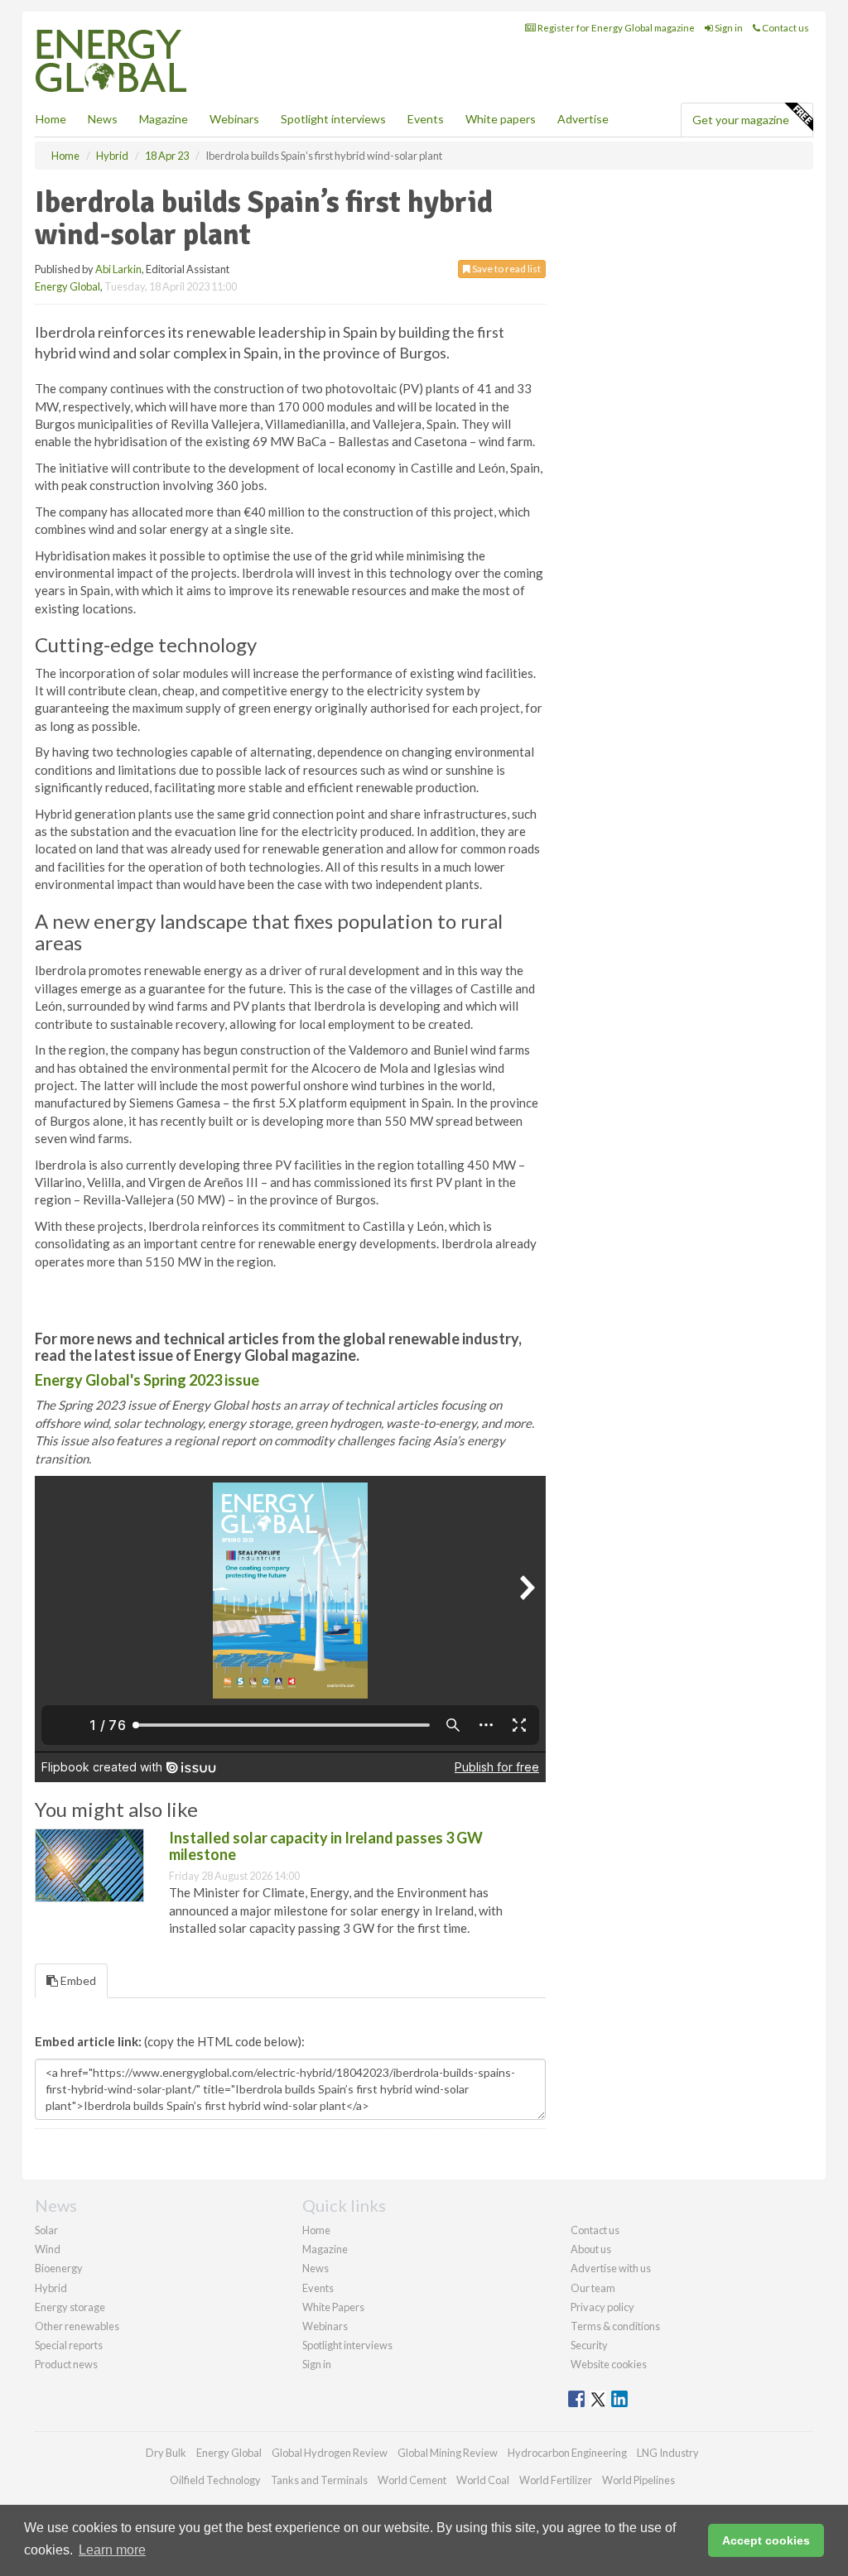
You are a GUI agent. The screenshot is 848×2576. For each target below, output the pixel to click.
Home (51, 119)
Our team (593, 2288)
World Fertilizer (556, 2480)
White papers (501, 119)
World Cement (412, 2480)
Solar (46, 2230)
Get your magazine (741, 120)
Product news (66, 2364)
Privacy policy (602, 2307)
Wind (48, 2249)
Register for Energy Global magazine (615, 28)
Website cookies (609, 2364)
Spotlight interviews (333, 119)
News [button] (103, 119)
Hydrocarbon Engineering (567, 2453)
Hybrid (51, 2288)
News (316, 2268)
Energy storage (70, 2307)
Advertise (583, 119)
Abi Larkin (118, 269)
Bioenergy (59, 2268)
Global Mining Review (448, 2453)
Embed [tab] (77, 1980)
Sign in (728, 28)
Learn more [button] (112, 2550)
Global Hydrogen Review (330, 2453)
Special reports (69, 2345)
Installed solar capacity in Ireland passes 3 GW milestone (326, 1846)
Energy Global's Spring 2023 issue (147, 1380)
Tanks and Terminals (319, 2480)
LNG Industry (668, 2453)
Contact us (785, 28)
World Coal (483, 2480)
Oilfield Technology (215, 2480)
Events (426, 119)
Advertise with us (611, 2268)
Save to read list (506, 269)
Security (589, 2345)
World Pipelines (638, 2480)
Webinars (234, 119)
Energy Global (67, 286)
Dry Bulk (166, 2453)
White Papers (333, 2307)
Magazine (164, 119)
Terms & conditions (615, 2326)
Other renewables (77, 2326)
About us (591, 2249)
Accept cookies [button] (766, 2540)
